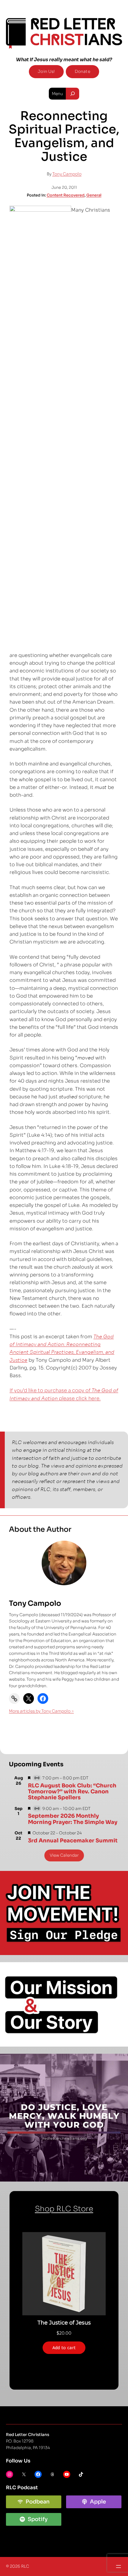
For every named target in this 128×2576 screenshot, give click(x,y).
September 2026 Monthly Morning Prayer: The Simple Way (73, 1819)
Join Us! (46, 71)
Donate (82, 71)
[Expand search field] (72, 94)
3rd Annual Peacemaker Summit (73, 1841)
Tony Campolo (67, 174)
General (94, 195)
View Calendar (64, 1855)
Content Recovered (66, 195)
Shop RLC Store (64, 2209)
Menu (57, 94)
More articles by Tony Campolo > (41, 1711)
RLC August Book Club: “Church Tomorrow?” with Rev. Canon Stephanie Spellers (72, 1792)
